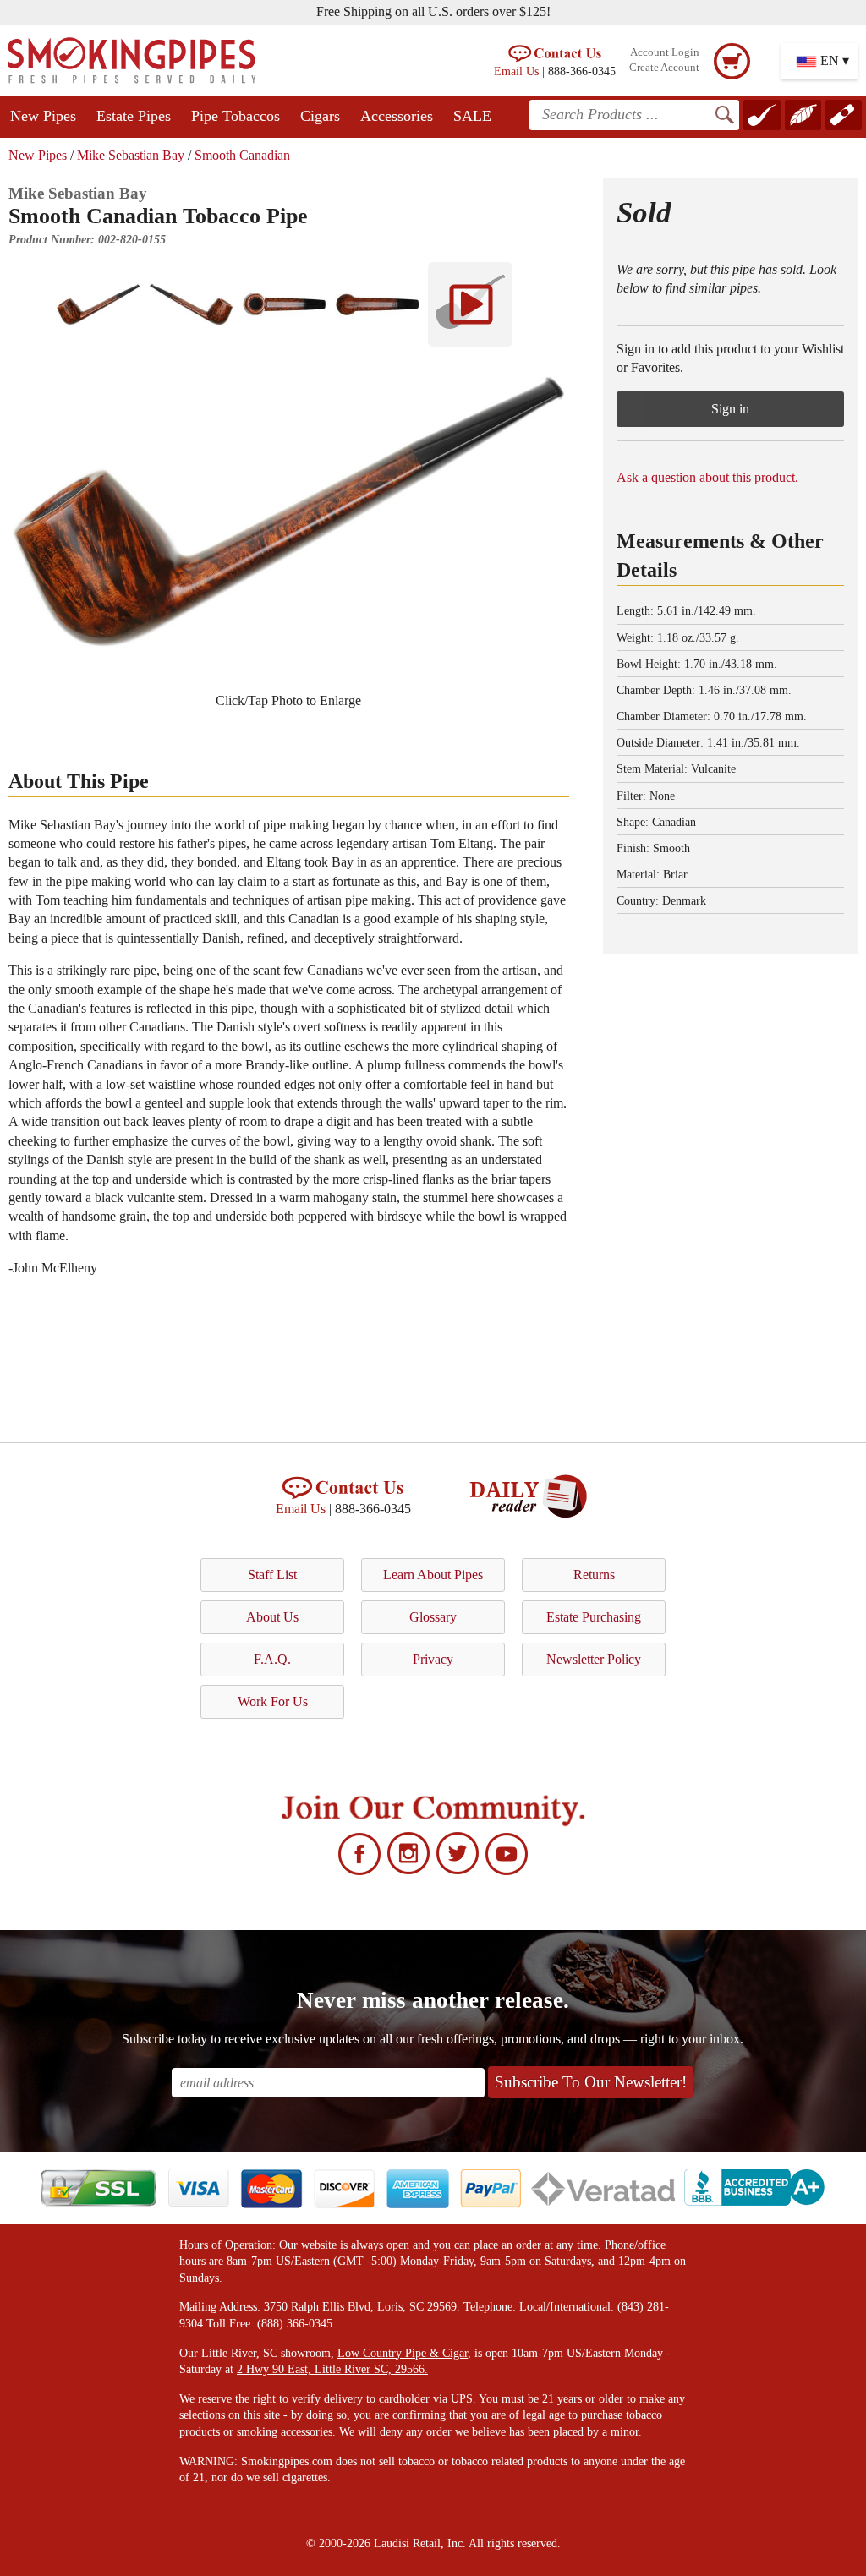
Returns (594, 1575)
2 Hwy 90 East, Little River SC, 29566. (332, 2369)
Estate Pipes (134, 116)
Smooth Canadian (242, 155)
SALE (472, 116)
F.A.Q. (272, 1659)
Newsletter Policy (594, 1659)
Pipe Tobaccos (236, 116)
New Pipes (43, 116)
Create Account (664, 68)
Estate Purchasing (594, 1617)
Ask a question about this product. (707, 477)
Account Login (665, 52)
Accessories (397, 116)
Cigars (320, 116)
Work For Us (273, 1701)
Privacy (433, 1659)
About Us (272, 1617)
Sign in (730, 409)
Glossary (433, 1617)
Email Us (516, 71)
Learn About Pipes (433, 1575)
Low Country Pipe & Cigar (403, 2353)
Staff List (272, 1575)
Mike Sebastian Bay (131, 155)
